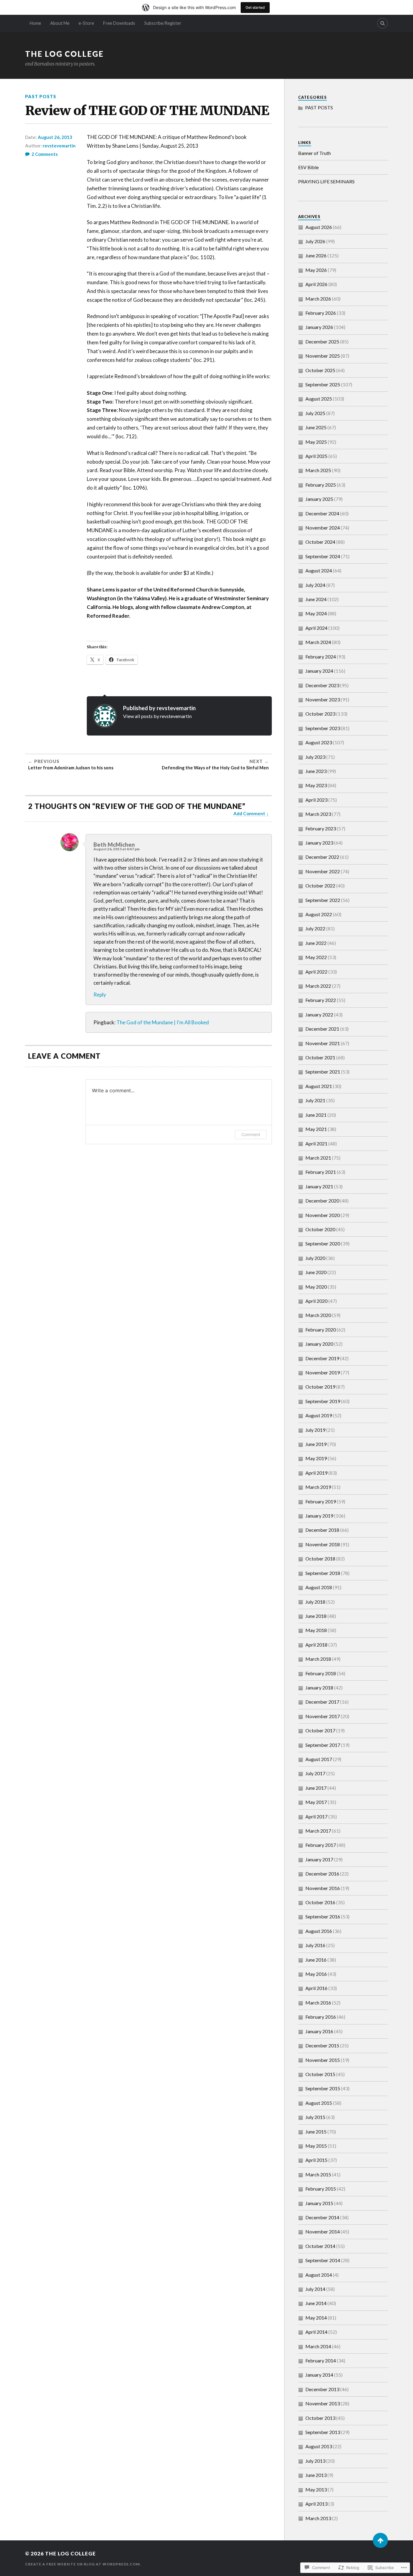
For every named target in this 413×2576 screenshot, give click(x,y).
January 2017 (319, 1859)
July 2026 (315, 241)
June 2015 (316, 2132)
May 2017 (316, 1802)
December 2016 (322, 1874)
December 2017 (322, 1702)
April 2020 (316, 1301)
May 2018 (316, 1630)
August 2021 (319, 1086)
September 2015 (323, 2088)
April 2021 (316, 1143)
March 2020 (318, 1315)
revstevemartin (59, 146)
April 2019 (316, 1473)
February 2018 (321, 1673)
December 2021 (322, 1029)
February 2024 (321, 657)
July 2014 (315, 2289)
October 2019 (320, 1387)
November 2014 (323, 2231)
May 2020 (316, 1287)
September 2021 (323, 1072)
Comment (251, 1134)
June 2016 (316, 1960)
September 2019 (323, 1401)
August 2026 (319, 227)
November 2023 (323, 699)
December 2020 (322, 1201)
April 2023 (316, 800)
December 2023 (322, 685)
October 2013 (320, 2418)
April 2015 (316, 2160)
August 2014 (319, 2275)
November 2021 (323, 1043)
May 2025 (316, 442)
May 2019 (316, 1458)
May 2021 (316, 1129)
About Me (60, 23)
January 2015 (319, 2203)
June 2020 (316, 1272)
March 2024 (318, 642)
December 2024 (322, 513)
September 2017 (323, 1745)
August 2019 (319, 1415)
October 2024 (320, 542)
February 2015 (321, 2189)
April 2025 (316, 456)
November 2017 (323, 1716)
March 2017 (318, 1831)
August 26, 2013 (55, 137)
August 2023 (319, 742)
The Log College (64, 54)
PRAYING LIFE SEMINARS (326, 181)
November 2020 (323, 1215)
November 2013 (323, 2403)
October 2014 (320, 2246)
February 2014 (321, 2360)
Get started (255, 7)
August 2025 (319, 399)
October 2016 (320, 1902)
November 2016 (323, 1888)
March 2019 (318, 1487)
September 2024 (323, 556)
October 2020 (320, 1229)
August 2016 (319, 1931)
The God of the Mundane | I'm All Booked (163, 1022)
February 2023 (321, 828)
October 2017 (320, 1730)
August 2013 (319, 2446)
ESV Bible (308, 167)
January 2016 (319, 2031)
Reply (100, 995)
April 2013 (316, 2504)
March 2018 (318, 1659)
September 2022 (323, 900)
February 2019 (321, 1501)
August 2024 (319, 570)
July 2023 (315, 757)
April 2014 (316, 2332)
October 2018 (320, 1558)
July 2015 (315, 2117)
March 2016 (318, 2003)
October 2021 (320, 1057)
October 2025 (320, 370)
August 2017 (319, 1759)
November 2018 (323, 1544)
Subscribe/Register (163, 23)
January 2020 (319, 1344)
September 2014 (323, 2260)
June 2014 (316, 2303)
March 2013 (318, 2518)
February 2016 (321, 2017)
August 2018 (319, 1587)
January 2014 (319, 2375)
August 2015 (319, 2103)
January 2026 (319, 327)
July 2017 (315, 1773)
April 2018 (316, 1645)
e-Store (86, 23)
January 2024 (319, 671)
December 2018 (322, 1530)
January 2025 (319, 499)
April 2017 (316, 1816)
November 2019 (323, 1372)
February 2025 (321, 485)
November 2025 (323, 356)
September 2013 (323, 2432)
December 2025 (322, 341)
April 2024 (316, 628)
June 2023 (316, 771)
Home (35, 23)
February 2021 (321, 1172)
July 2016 (315, 1945)
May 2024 (316, 613)
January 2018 (319, 1687)
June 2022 (316, 943)
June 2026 (316, 255)
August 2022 (319, 914)
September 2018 (323, 1573)
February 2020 (321, 1330)
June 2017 (316, 1788)
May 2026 (316, 270)
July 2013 (315, 2461)
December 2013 (322, 2389)
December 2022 (322, 857)
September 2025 (323, 384)
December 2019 (322, 1358)
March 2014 (318, 2346)
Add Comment (249, 813)
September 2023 (323, 728)
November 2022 (323, 871)
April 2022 (316, 972)
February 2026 (321, 313)
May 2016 (316, 1974)
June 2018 (316, 1616)
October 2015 (320, 2074)
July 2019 (315, 1430)
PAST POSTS (41, 97)
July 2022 (315, 928)
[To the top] (380, 2540)
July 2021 (315, 1100)
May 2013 (316, 2489)
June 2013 (316, 2475)
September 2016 (323, 1916)
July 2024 (315, 585)
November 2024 (323, 528)
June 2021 (316, 1115)
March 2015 (318, 2174)
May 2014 (316, 2318)
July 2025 (315, 413)
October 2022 (320, 886)
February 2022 (321, 1000)
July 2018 (315, 1602)
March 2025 (318, 470)
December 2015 (322, 2045)
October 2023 (320, 714)
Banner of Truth (314, 153)
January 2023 (319, 843)
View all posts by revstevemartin (157, 716)
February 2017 (321, 1845)
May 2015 (316, 2146)
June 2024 (316, 599)
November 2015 (323, 2060)
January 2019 (319, 1516)
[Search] (382, 23)
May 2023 (316, 785)
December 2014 (322, 2217)
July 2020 (315, 1258)
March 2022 (318, 986)
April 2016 (316, 1988)
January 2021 (319, 1186)
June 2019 (316, 1444)
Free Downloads (119, 23)
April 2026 (316, 284)
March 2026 (318, 299)
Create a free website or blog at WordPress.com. (83, 2564)
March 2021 (318, 1158)
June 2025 (316, 427)
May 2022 (316, 957)
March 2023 (318, 814)
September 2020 (323, 1243)
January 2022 (319, 1014)
